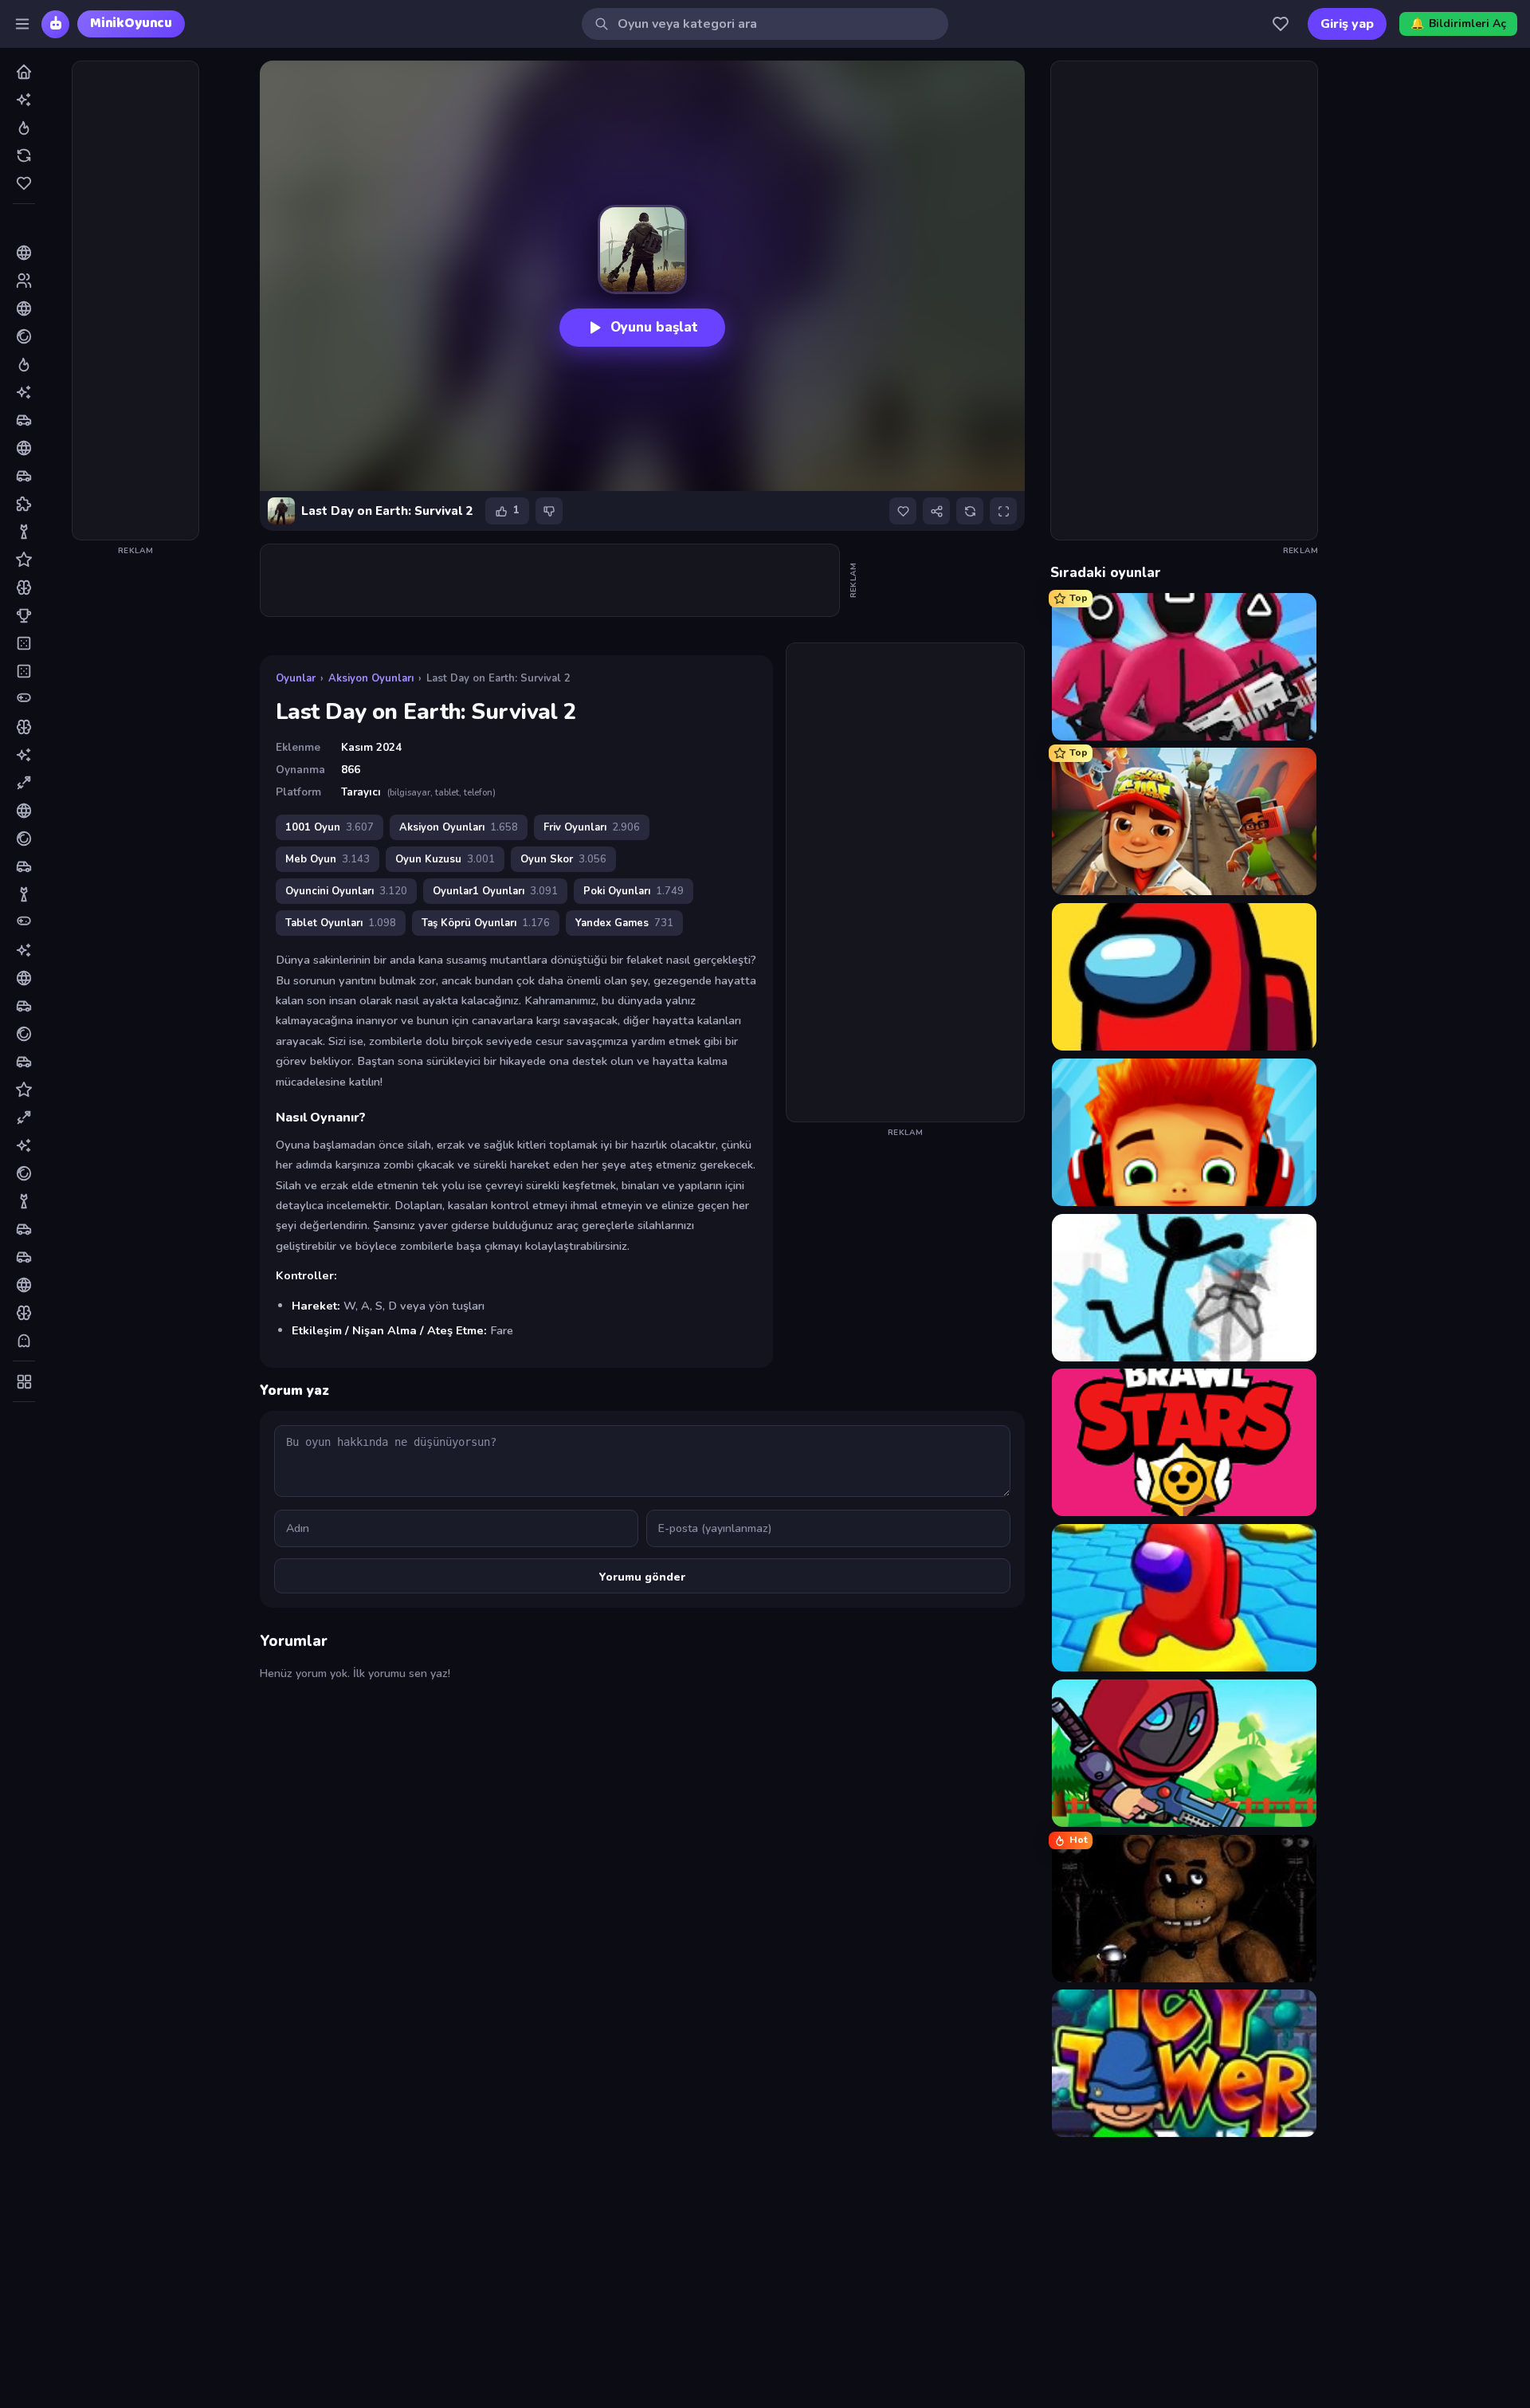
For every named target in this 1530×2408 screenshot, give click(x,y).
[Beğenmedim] (549, 511)
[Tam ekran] (1003, 511)
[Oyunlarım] (1281, 24)
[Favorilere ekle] (903, 511)
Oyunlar (296, 678)
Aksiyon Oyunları (371, 678)
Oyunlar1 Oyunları (495, 891)
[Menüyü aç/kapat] (22, 24)
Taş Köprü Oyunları (486, 923)
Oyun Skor (563, 859)
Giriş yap (1347, 24)
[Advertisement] (135, 301)
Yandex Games (624, 923)
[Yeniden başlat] (970, 511)
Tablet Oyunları (341, 923)
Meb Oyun (328, 859)
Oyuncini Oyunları (346, 891)
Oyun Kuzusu (445, 859)
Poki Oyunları (634, 891)
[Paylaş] (936, 511)
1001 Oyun (330, 827)
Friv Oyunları (592, 827)
